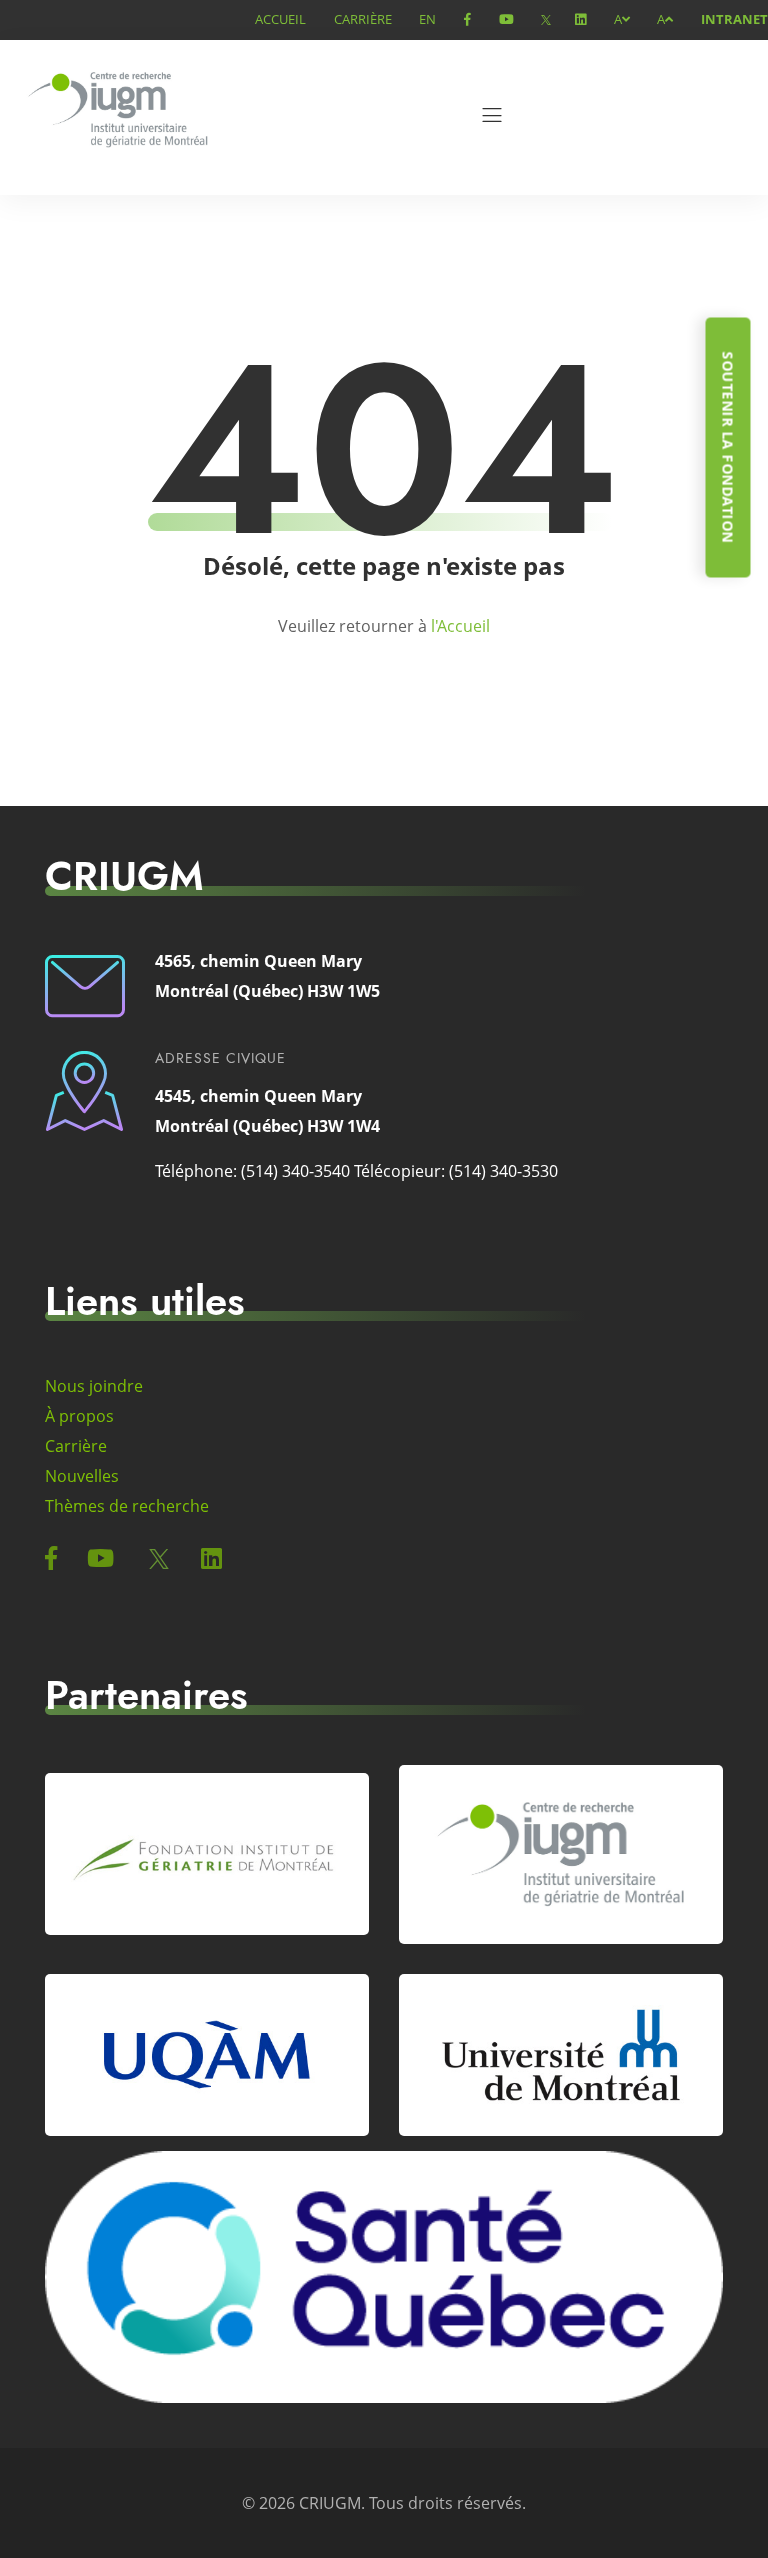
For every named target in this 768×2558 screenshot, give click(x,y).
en (427, 19)
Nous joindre (94, 1386)
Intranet (734, 19)
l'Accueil (460, 626)
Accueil (280, 19)
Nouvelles (82, 1476)
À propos (79, 1416)
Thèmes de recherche (127, 1506)
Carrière (363, 19)
